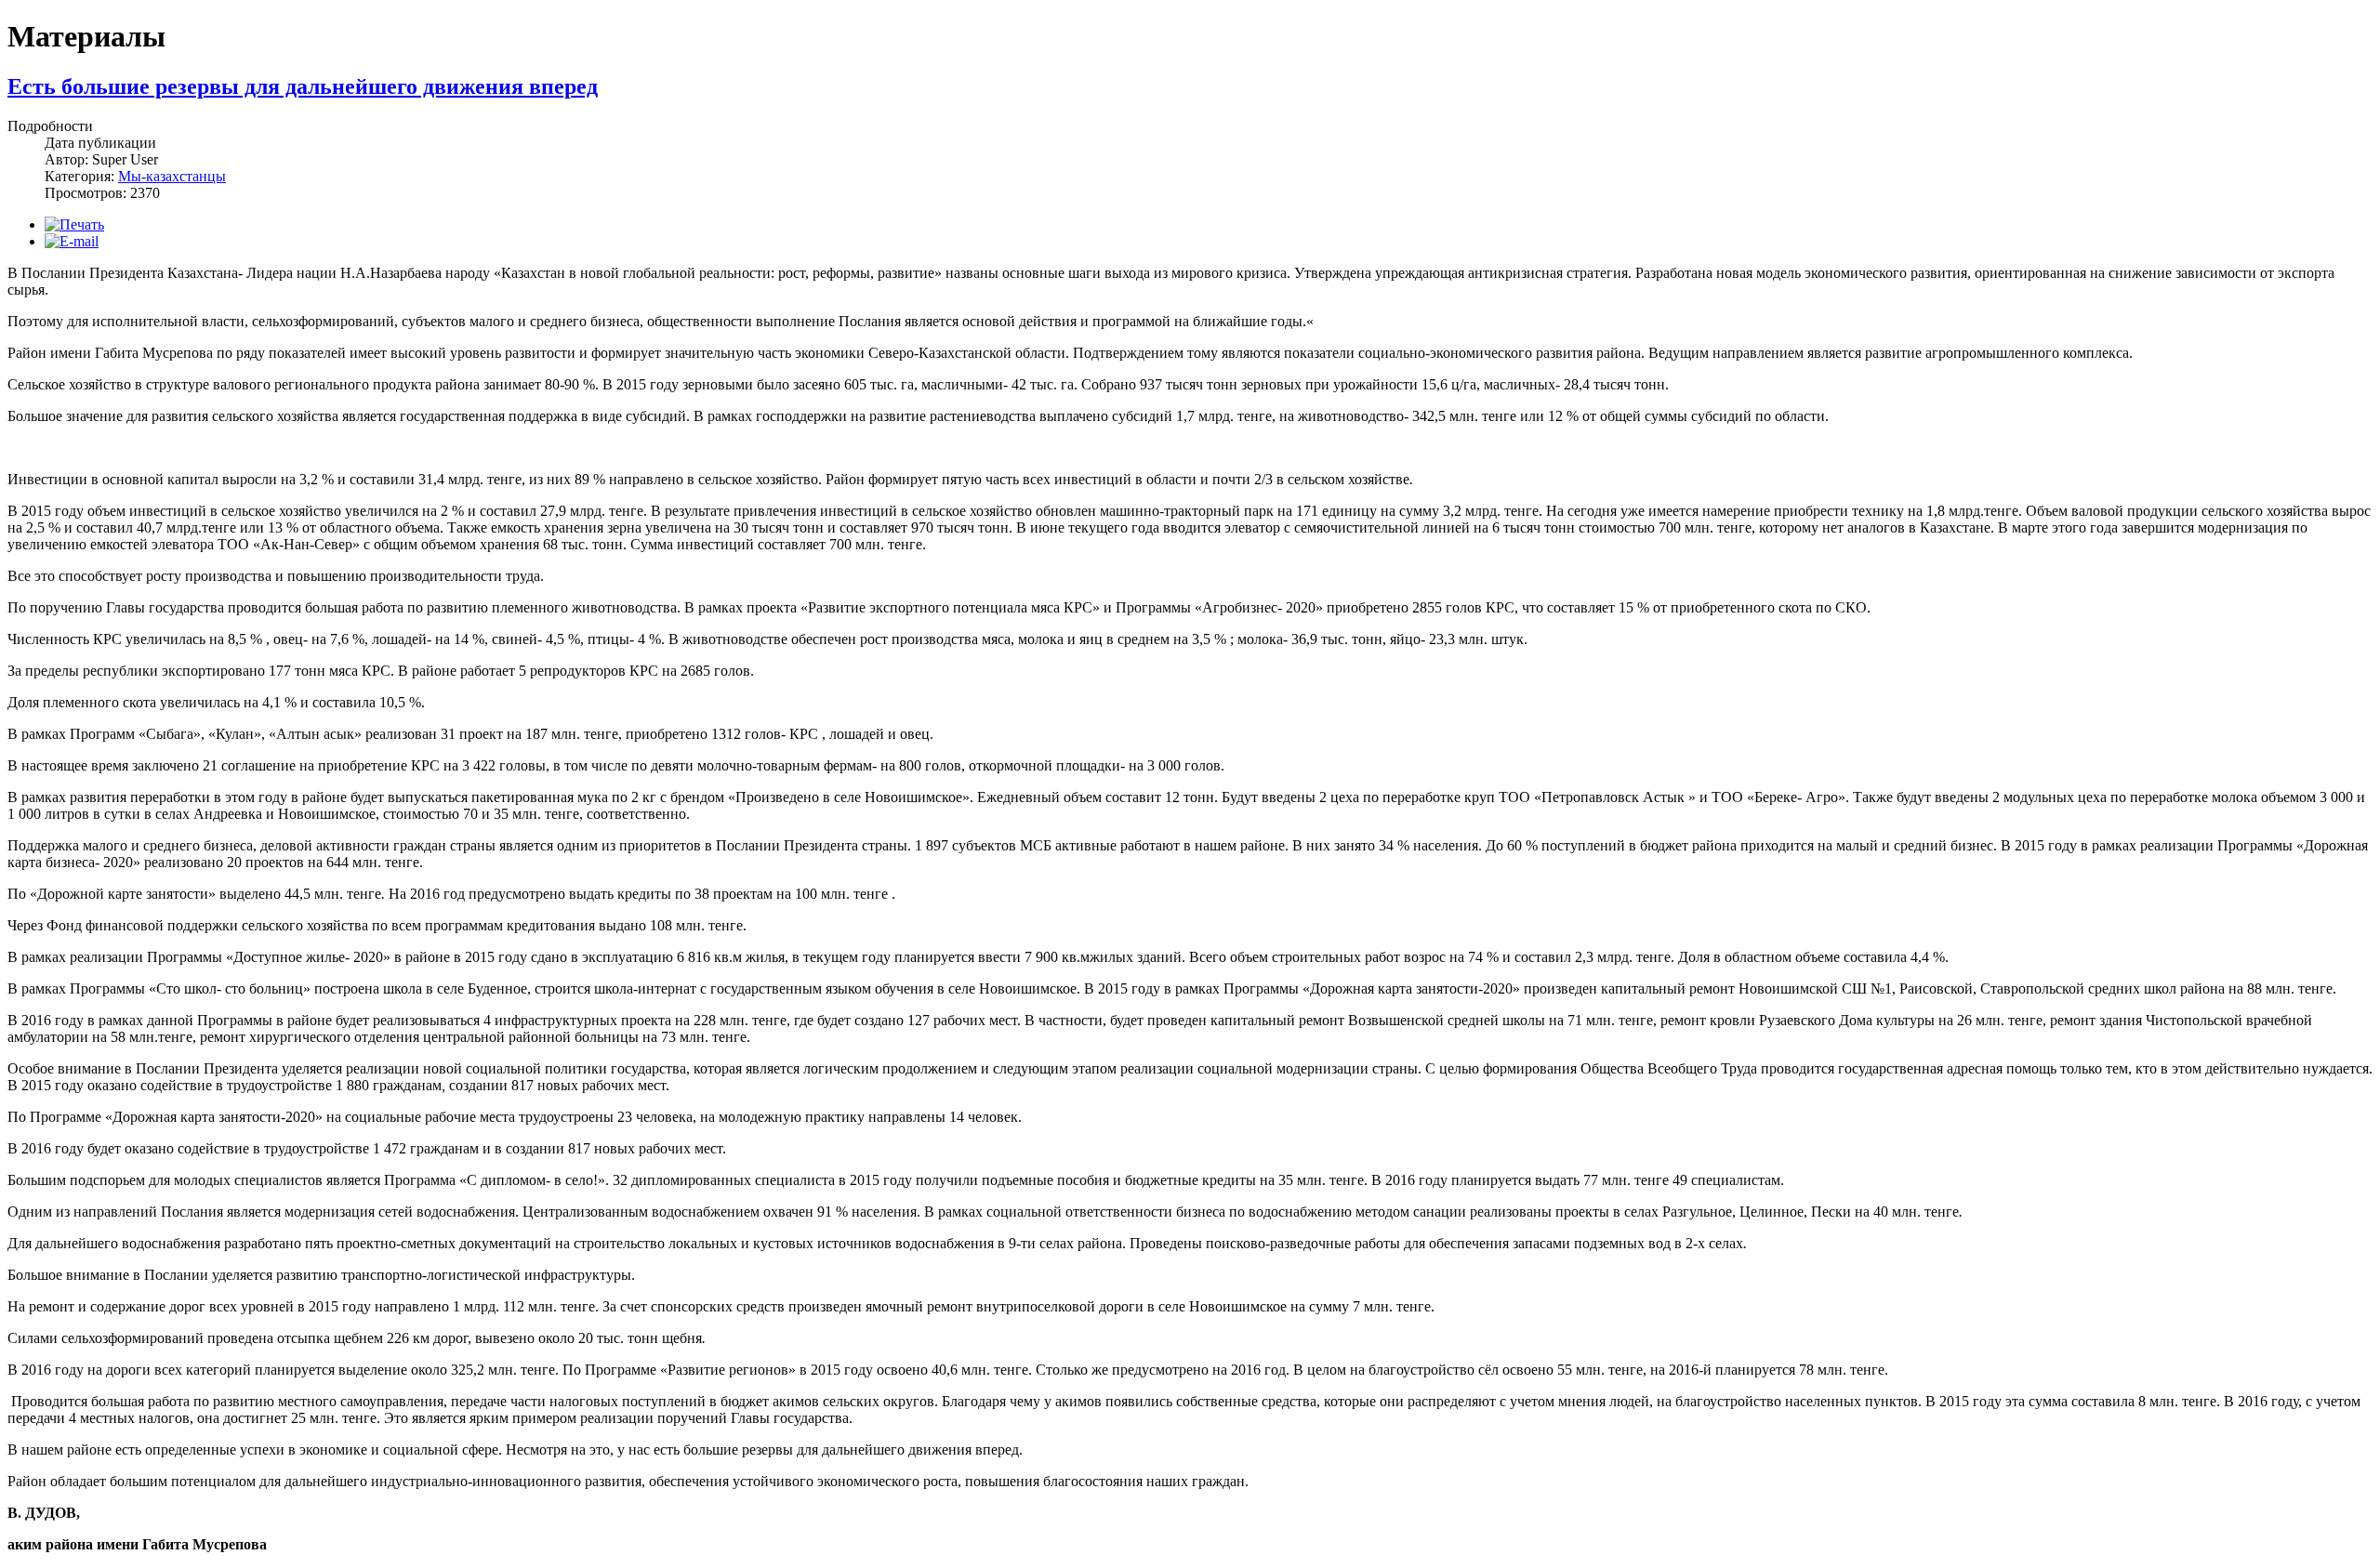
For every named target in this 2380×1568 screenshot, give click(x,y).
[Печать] (74, 224)
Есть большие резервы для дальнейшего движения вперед (303, 86)
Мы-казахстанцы (172, 176)
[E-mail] (72, 241)
